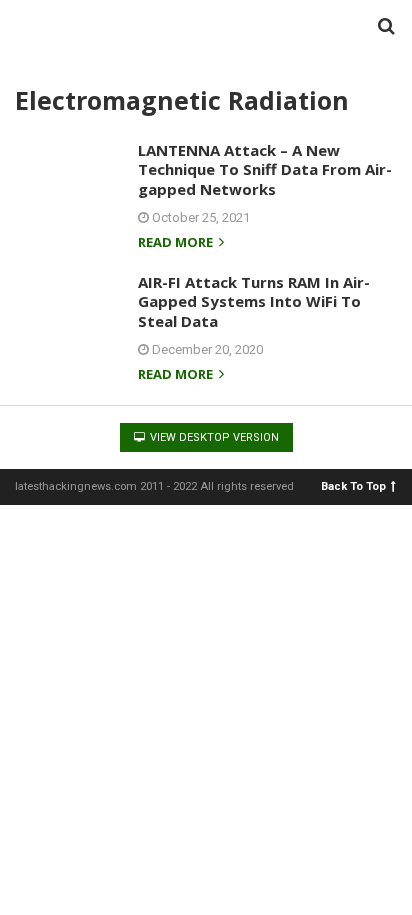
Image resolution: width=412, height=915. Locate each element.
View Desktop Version (213, 437)
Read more (177, 243)
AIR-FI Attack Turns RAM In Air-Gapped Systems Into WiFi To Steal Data (254, 301)
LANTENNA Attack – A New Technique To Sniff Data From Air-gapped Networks (265, 169)
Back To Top (353, 485)
